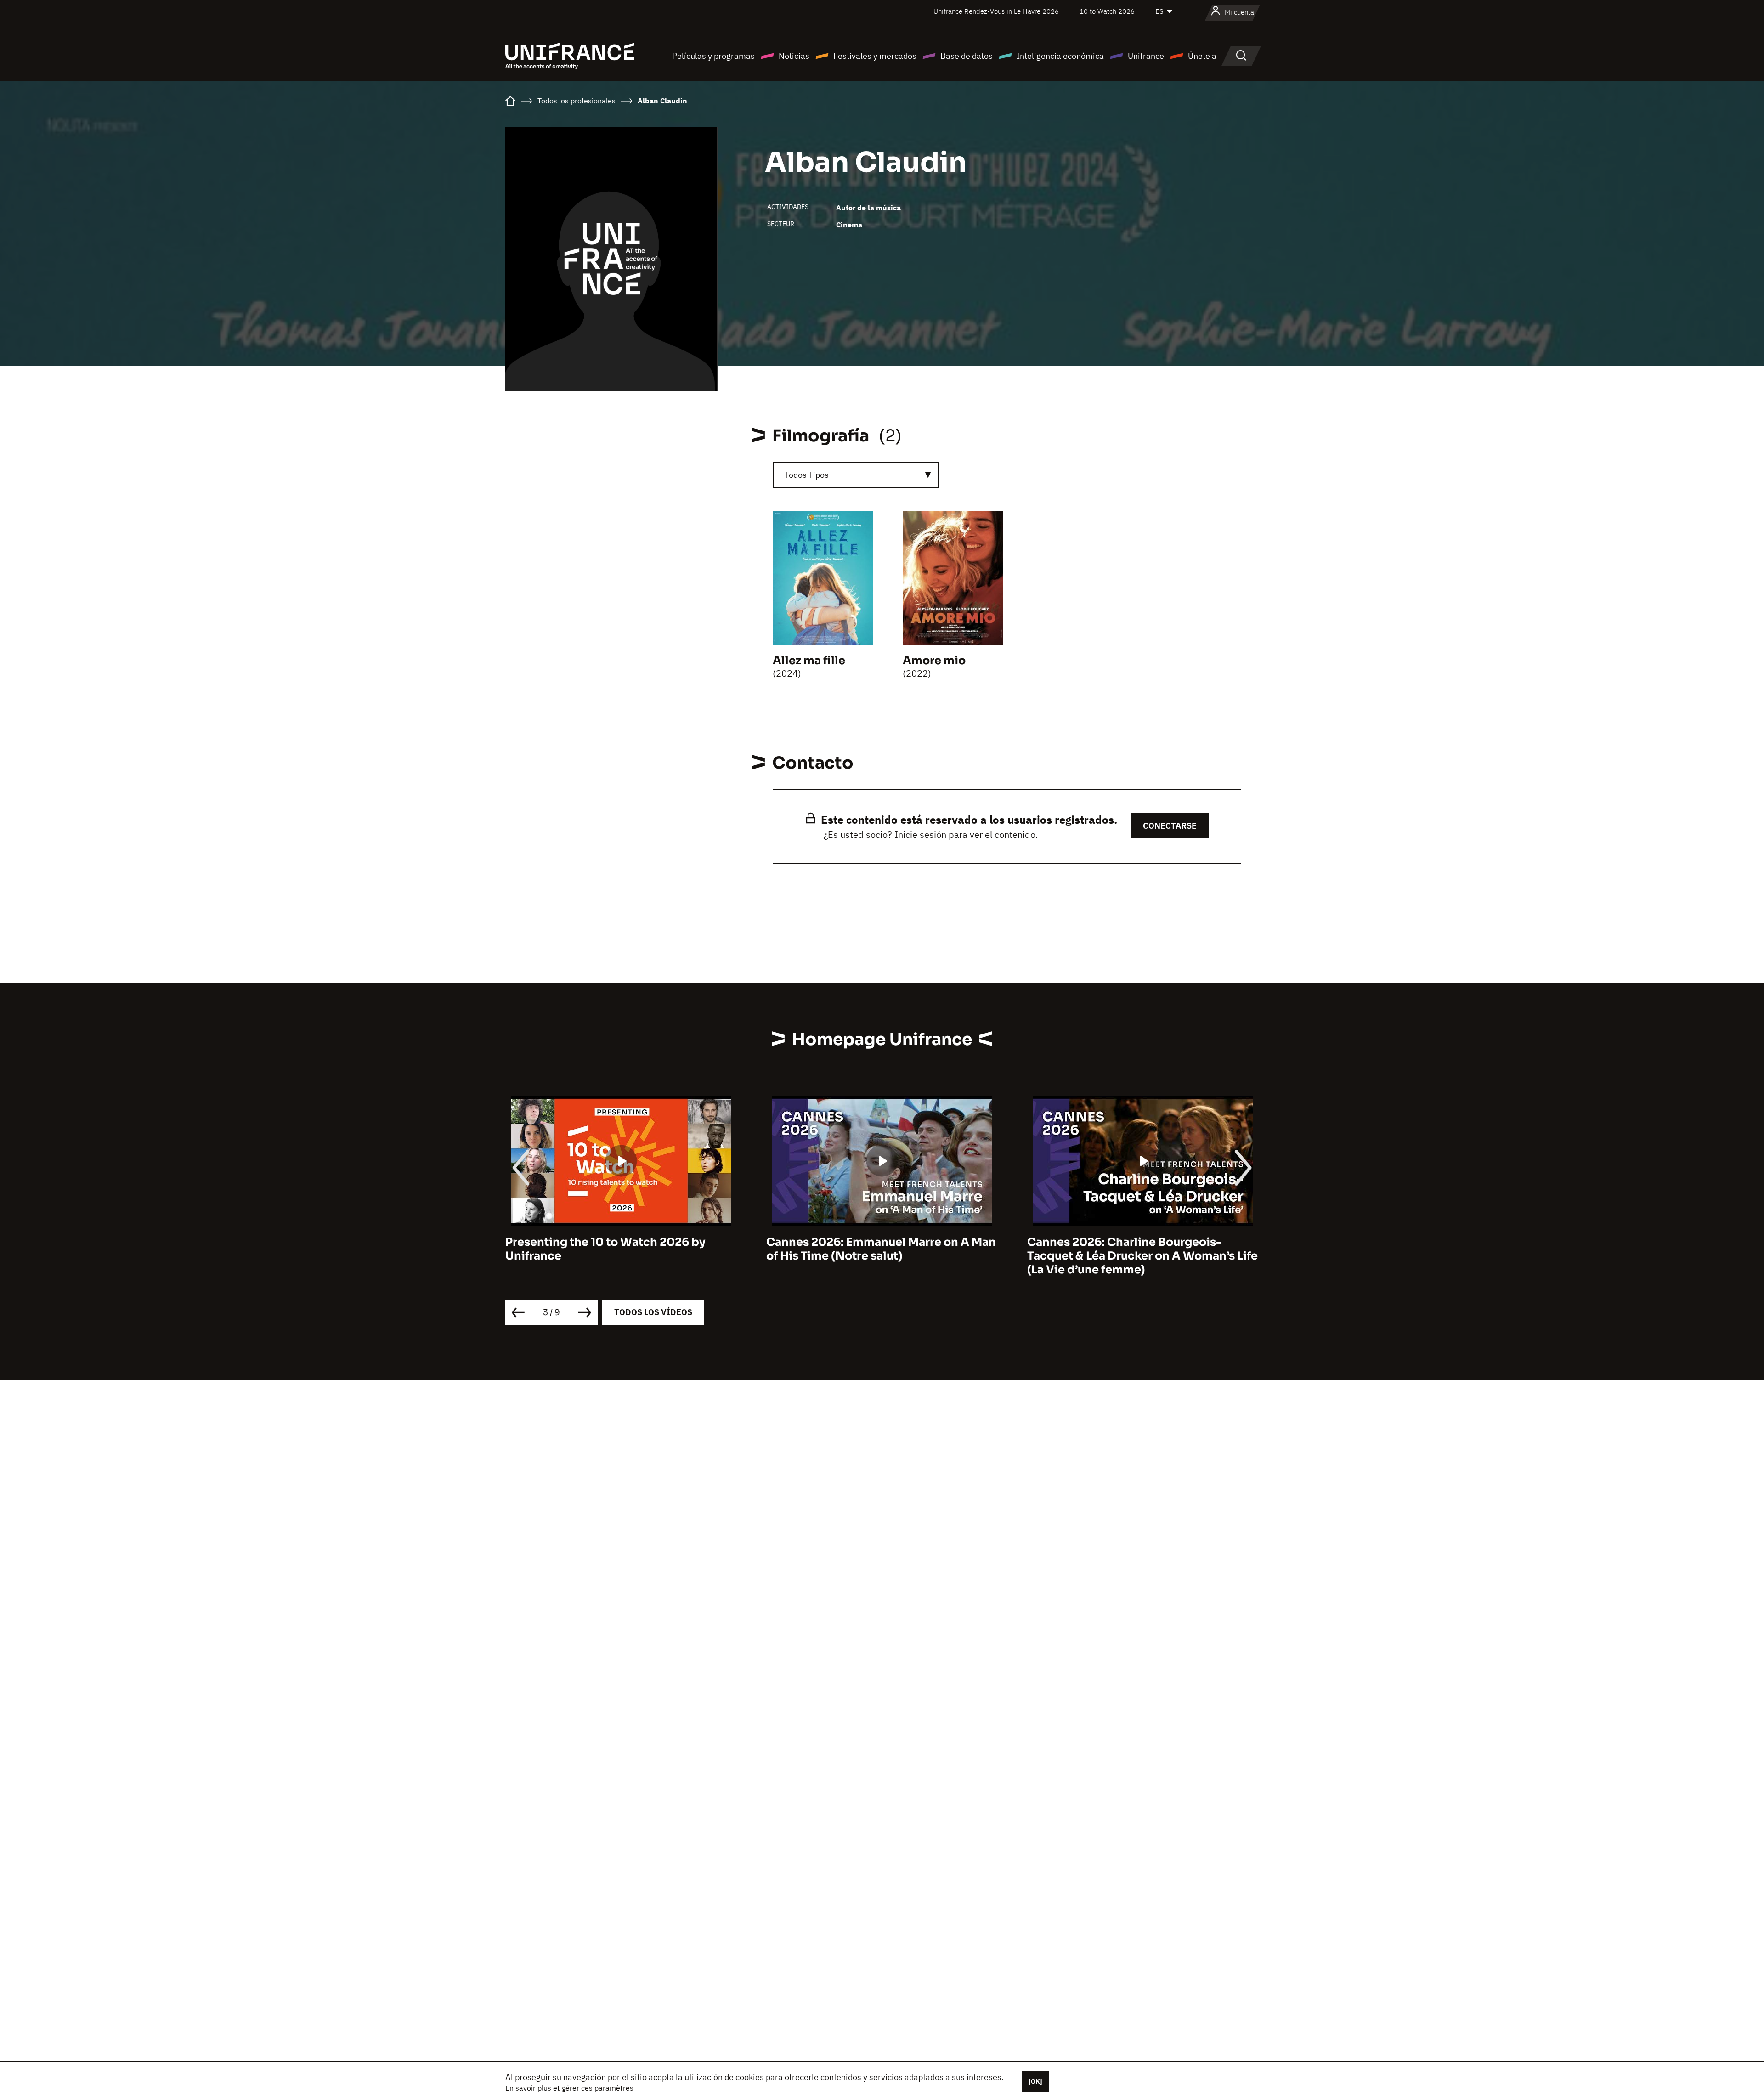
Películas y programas (713, 56)
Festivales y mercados (875, 56)
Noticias (794, 56)
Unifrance (1146, 56)
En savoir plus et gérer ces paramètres (569, 2088)
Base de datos (967, 56)
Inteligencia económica (1060, 56)
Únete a (1202, 56)
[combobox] (856, 475)
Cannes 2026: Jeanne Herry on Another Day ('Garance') (1138, 1249)
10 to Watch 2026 (1107, 11)
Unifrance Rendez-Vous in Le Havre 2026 (996, 11)
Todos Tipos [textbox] (807, 475)
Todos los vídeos (653, 1312)
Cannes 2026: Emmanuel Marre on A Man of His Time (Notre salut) (620, 1249)
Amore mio (934, 661)
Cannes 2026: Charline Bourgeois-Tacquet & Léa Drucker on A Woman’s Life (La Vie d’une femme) (882, 1256)
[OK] (1035, 2081)
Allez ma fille (809, 661)
